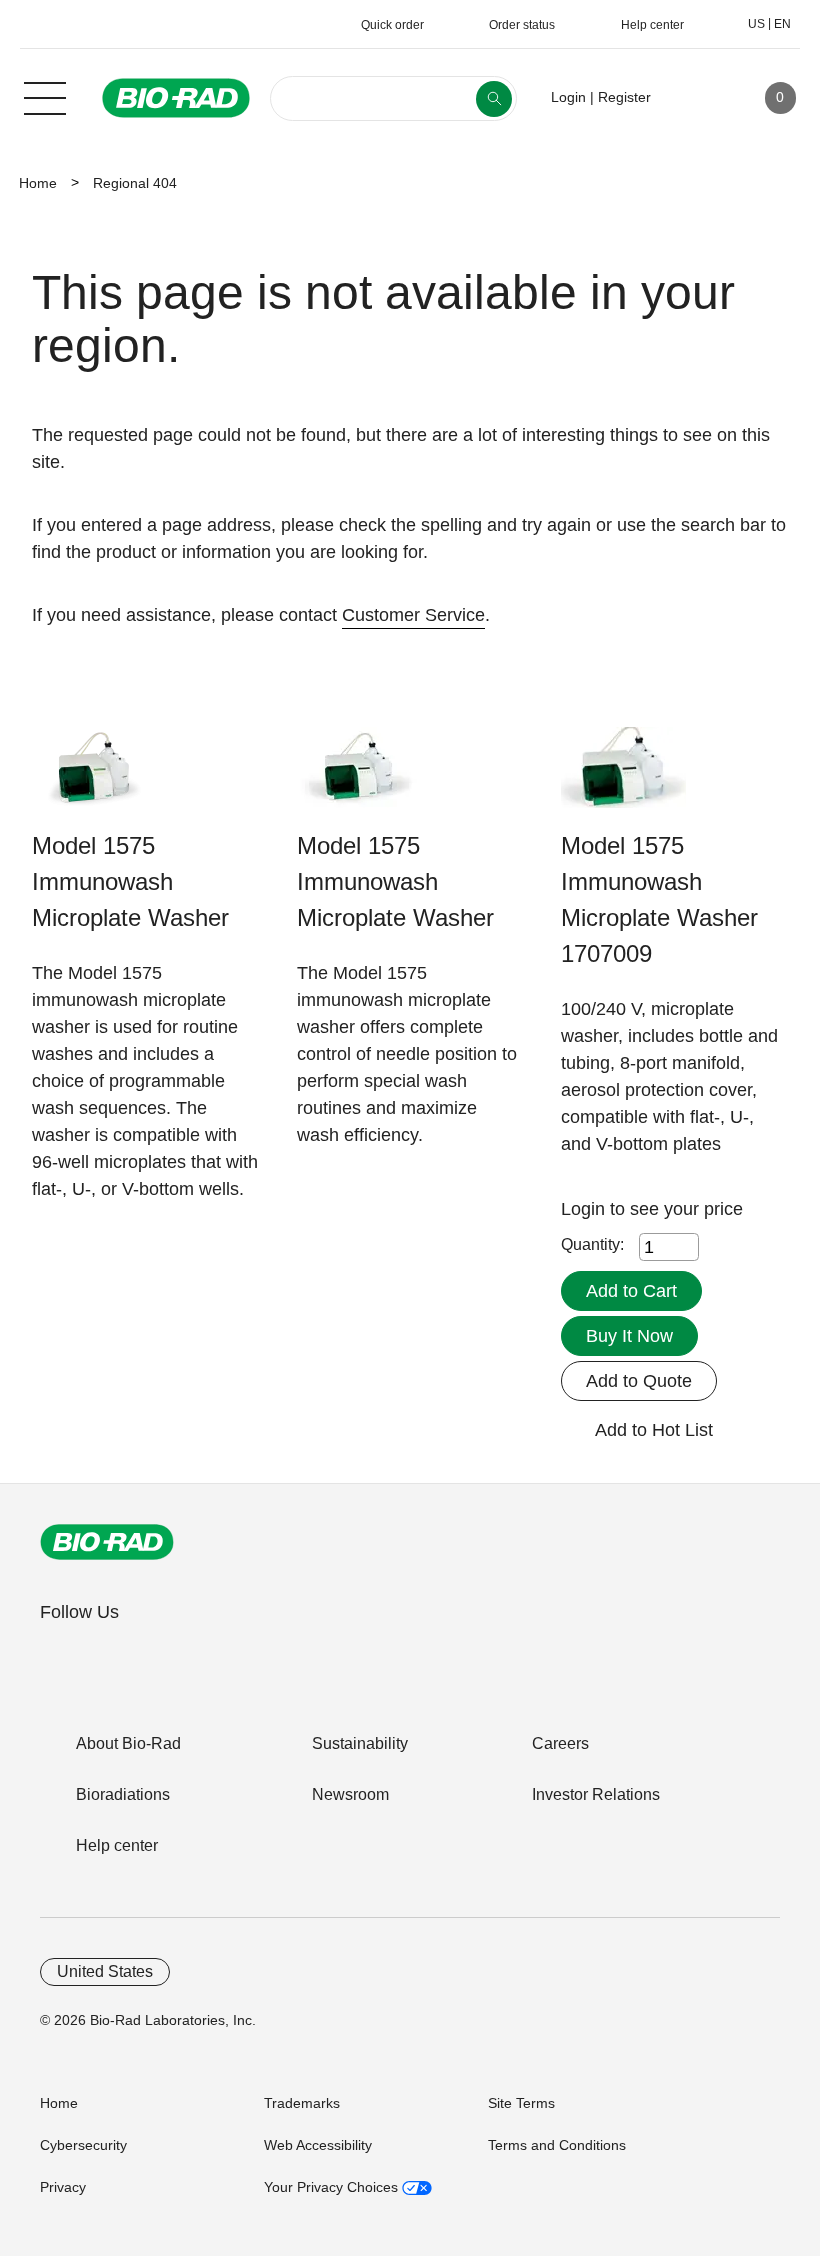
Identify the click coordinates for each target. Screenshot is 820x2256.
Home (38, 183)
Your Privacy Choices (333, 2187)
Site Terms (521, 2103)
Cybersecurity (83, 2145)
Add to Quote (639, 1381)
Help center (117, 1845)
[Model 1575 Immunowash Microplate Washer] (94, 777)
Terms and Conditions (557, 2145)
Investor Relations (596, 1794)
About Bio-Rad (128, 1743)
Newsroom (350, 1794)
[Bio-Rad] (107, 1542)
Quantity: (592, 1244)
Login (585, 1209)
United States (105, 1971)
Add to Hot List (654, 1430)
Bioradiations (123, 1794)
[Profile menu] (695, 98)
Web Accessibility (318, 2145)
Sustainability (360, 1743)
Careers (560, 1743)
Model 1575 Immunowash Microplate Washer (130, 881)
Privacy (63, 2187)
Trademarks (302, 2103)
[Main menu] (45, 96)
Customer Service (413, 615)
